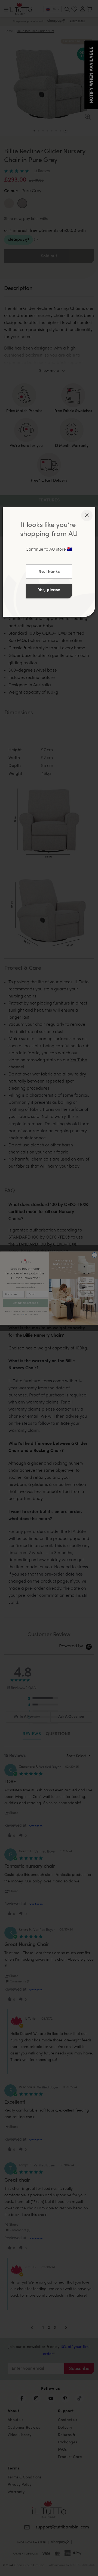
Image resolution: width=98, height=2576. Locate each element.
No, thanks (49, 572)
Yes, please (49, 590)
